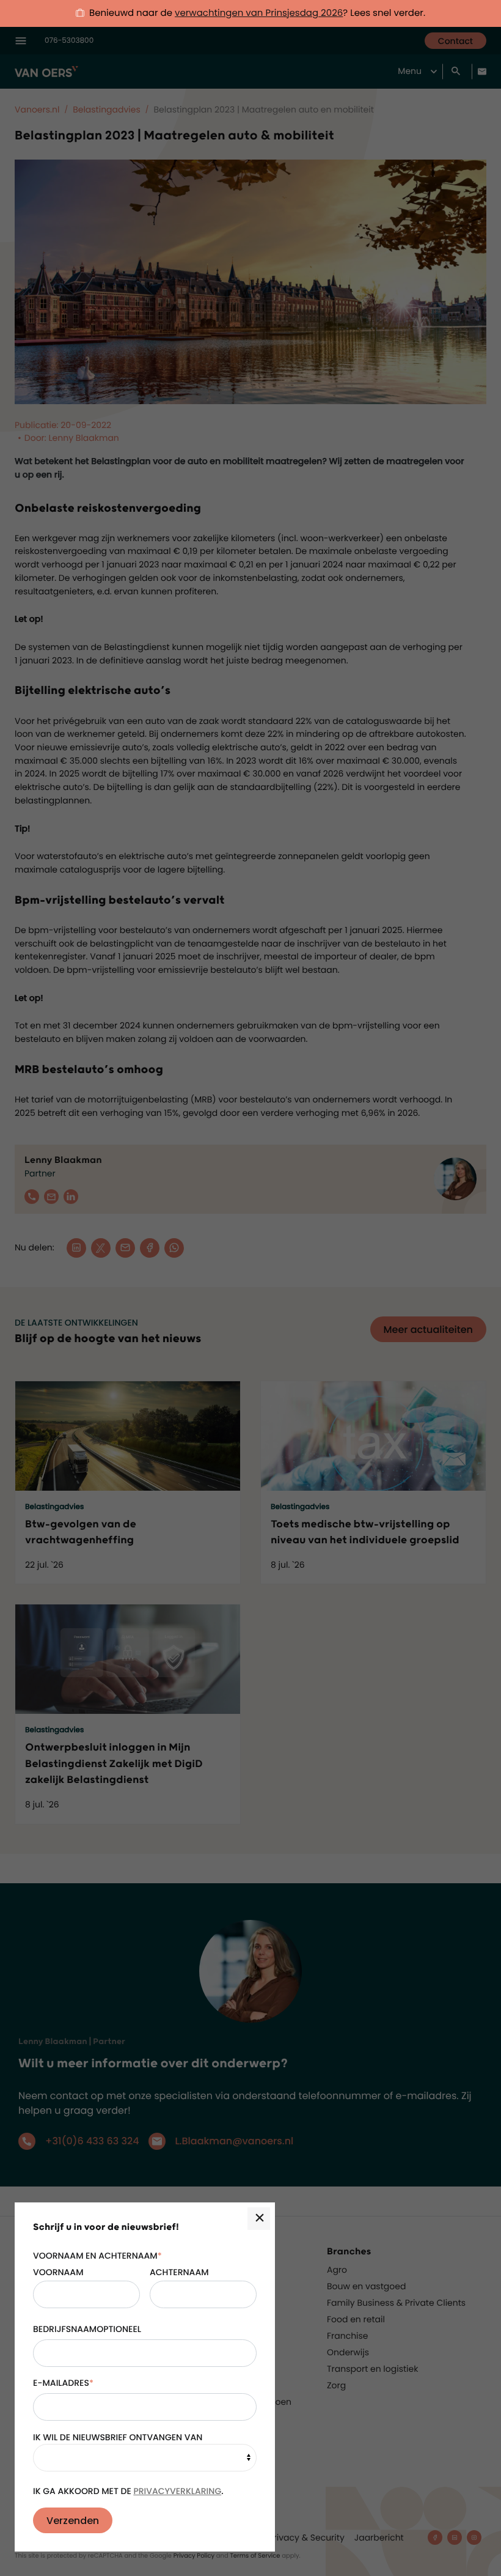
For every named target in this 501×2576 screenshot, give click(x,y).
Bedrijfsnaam (65, 2329)
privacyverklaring (177, 2491)
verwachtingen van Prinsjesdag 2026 (259, 13)
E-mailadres (63, 2383)
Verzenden (73, 2521)
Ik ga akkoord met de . (128, 2491)
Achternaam (179, 2272)
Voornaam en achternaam (97, 2256)
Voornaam (58, 2272)
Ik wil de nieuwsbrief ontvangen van (118, 2437)
